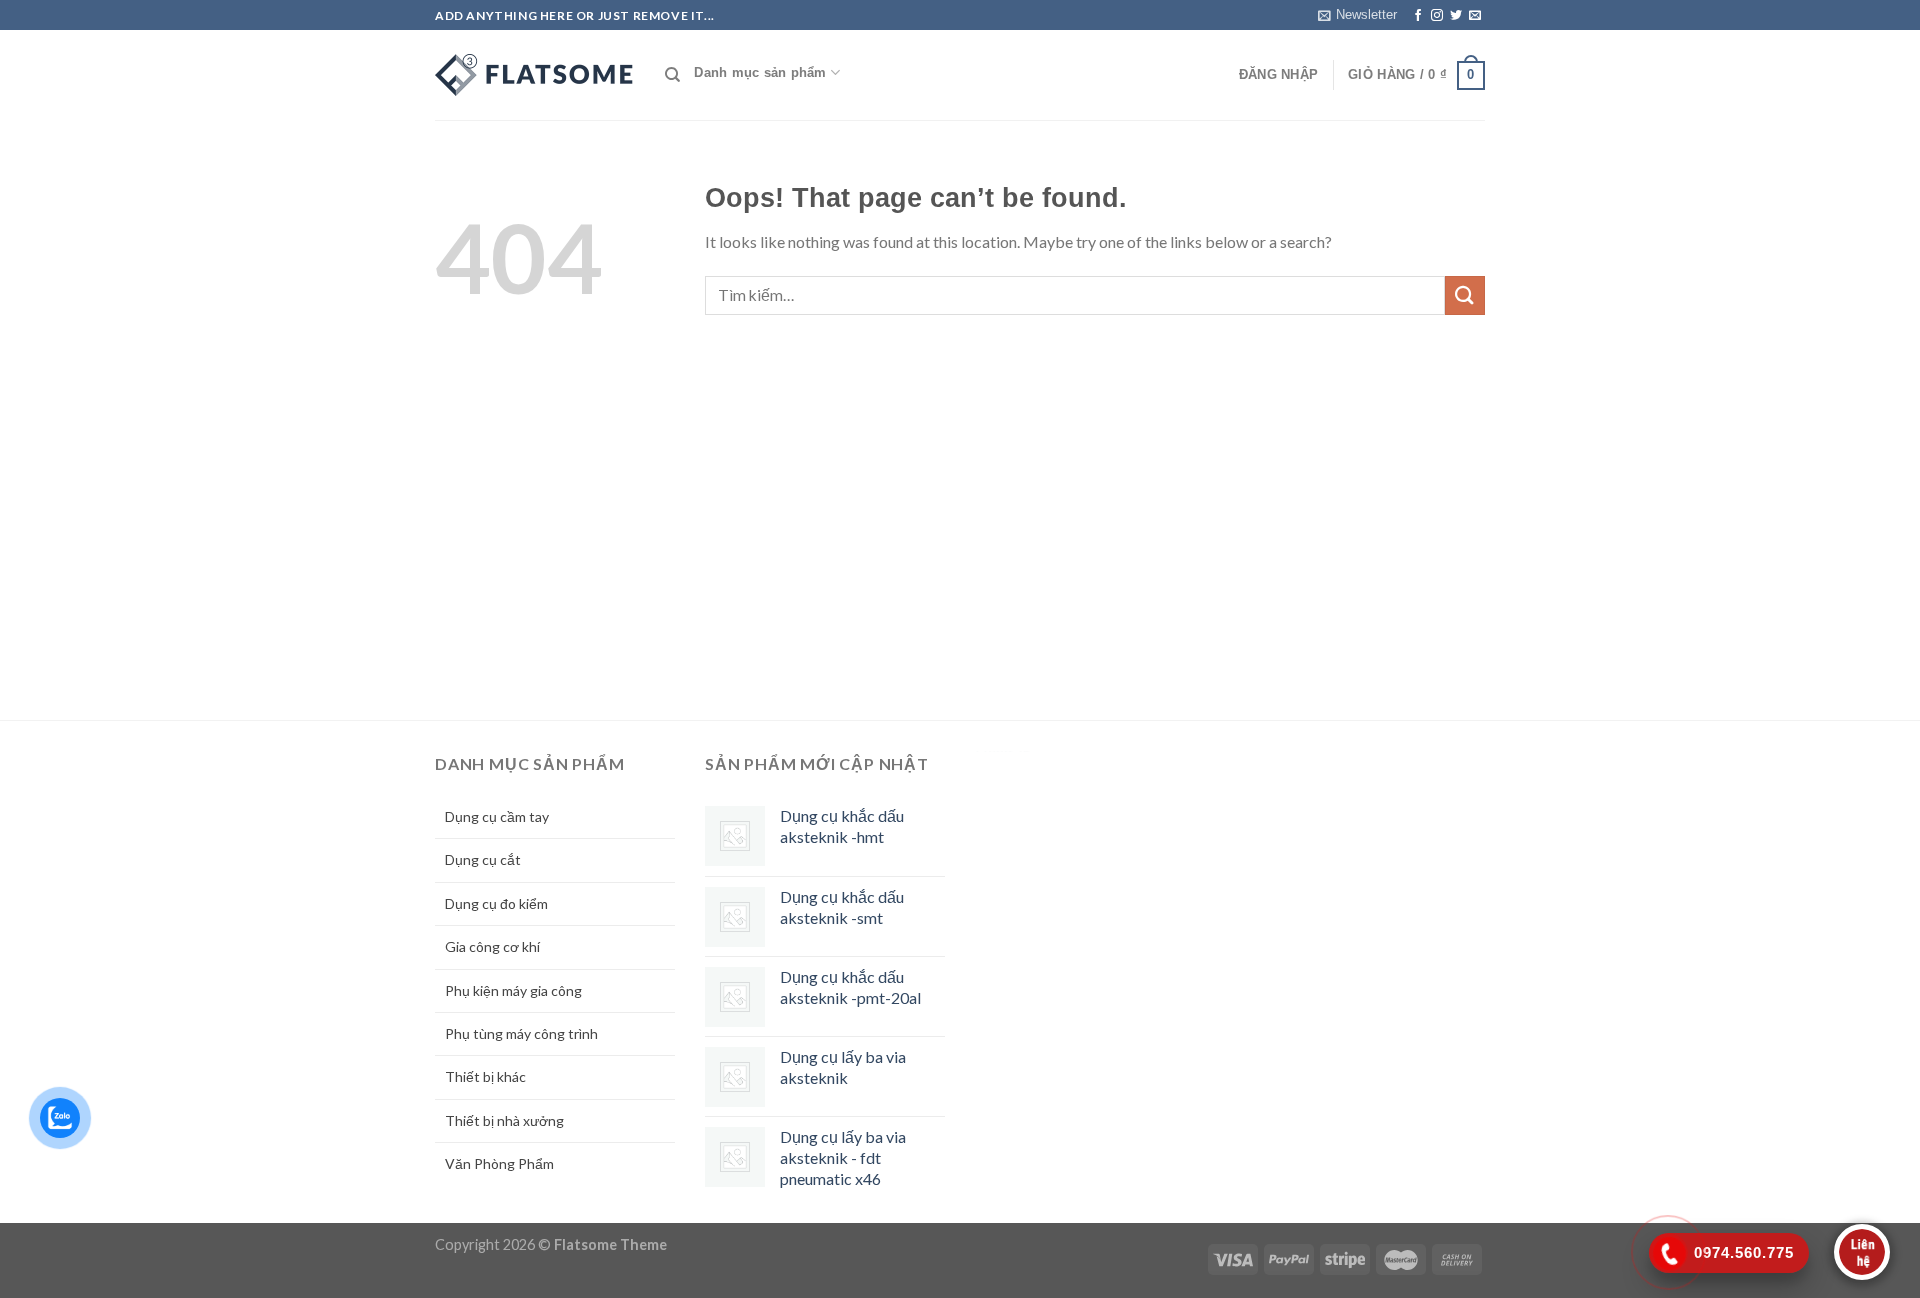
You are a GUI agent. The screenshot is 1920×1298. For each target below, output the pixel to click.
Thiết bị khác (485, 1076)
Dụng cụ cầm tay (497, 816)
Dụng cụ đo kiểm (496, 903)
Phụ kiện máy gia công (513, 990)
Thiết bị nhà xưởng (504, 1120)
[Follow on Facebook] (1418, 16)
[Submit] (1465, 295)
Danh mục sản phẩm (760, 72)
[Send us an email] (1475, 16)
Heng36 (1003, 751)
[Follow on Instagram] (1437, 16)
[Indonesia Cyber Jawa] (535, 75)
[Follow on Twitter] (1456, 16)
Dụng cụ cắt (483, 859)
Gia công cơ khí (492, 946)
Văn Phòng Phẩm (499, 1163)
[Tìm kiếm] (672, 75)
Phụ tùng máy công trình (521, 1033)
